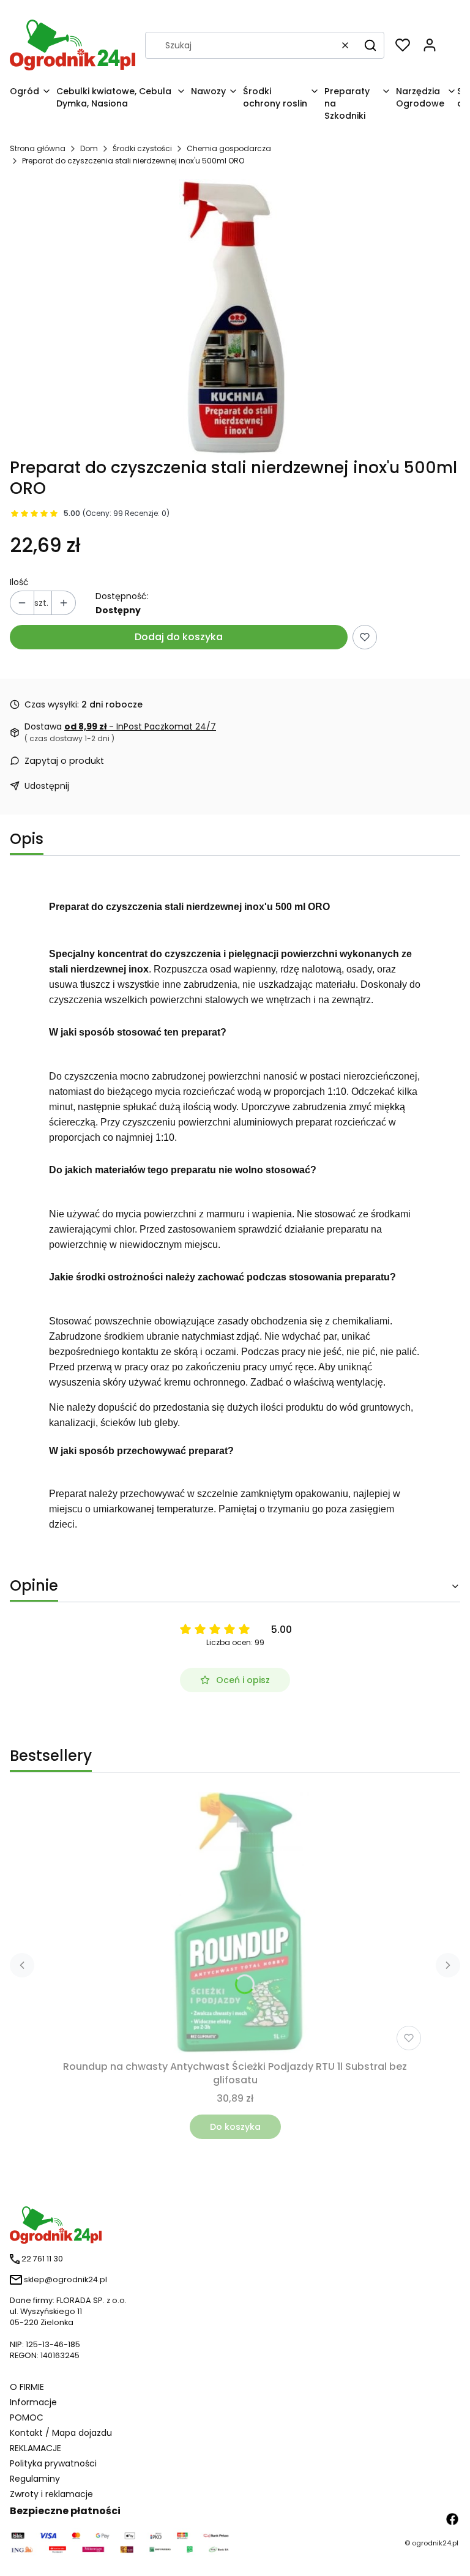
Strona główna (38, 148)
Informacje (33, 2402)
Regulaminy (35, 2479)
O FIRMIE (27, 2387)
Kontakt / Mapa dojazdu (61, 2433)
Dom (89, 148)
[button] (370, 45)
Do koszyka (235, 2127)
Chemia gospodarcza (229, 148)
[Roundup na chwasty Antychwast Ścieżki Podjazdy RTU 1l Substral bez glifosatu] (235, 1924)
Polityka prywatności (53, 2463)
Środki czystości (142, 148)
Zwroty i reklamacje (51, 2494)
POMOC (27, 2417)
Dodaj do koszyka (179, 637)
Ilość (19, 582)
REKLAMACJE (35, 2448)
